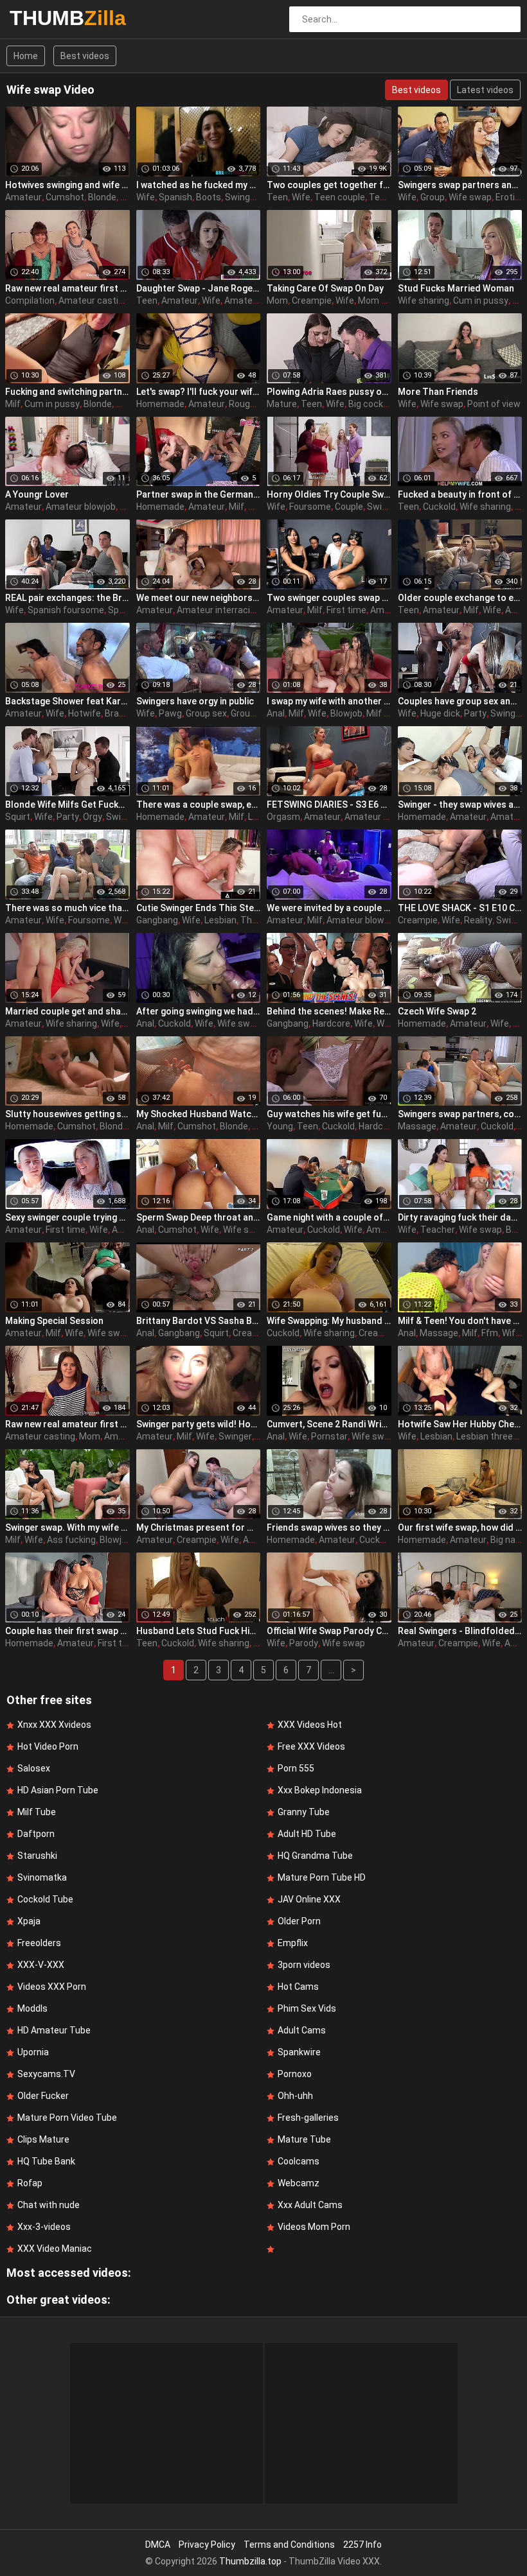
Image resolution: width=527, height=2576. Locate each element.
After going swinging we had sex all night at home (199, 1011)
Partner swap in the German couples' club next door (199, 494)
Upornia (33, 2052)
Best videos (85, 56)
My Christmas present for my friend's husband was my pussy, (199, 1527)
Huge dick (440, 713)
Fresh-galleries (308, 2118)
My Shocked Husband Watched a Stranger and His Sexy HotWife (199, 1114)
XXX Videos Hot (310, 1725)
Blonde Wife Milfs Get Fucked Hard (67, 805)
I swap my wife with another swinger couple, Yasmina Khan (329, 701)
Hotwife (85, 713)
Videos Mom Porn (314, 2227)
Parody (304, 1643)
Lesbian (220, 920)
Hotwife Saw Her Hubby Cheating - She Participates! (460, 1424)
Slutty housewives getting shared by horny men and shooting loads (67, 1114)
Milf (13, 404)
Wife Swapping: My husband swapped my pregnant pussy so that (329, 1321)
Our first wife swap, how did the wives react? (460, 1527)
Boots (209, 197)
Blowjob (346, 713)
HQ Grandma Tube (315, 1856)
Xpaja (29, 1921)
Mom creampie (389, 300)
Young (280, 1126)
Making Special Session (54, 1321)
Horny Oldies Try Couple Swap (329, 494)
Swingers (244, 197)
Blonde (102, 197)
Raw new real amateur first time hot (67, 288)
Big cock (366, 404)
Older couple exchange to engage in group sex (460, 598)
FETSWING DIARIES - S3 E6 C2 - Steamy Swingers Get (329, 805)
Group (433, 197)
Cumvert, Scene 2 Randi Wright (329, 1424)
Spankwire (299, 2052)
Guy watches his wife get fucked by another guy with (329, 1114)
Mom (277, 300)
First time (346, 610)
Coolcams (299, 2161)
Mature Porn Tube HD (322, 1877)
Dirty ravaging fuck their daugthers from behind (460, 1217)
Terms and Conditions (289, 2545)
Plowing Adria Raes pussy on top (329, 392)
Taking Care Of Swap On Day (325, 288)
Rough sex (250, 404)
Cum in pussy (481, 300)
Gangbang (157, 920)
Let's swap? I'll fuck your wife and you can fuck (199, 392)
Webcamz (299, 2183)
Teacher (438, 1230)
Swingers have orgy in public (195, 701)
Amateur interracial (217, 610)
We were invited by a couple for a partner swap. (329, 908)
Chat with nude (49, 2205)
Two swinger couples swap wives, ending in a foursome (329, 598)
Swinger (384, 507)
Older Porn (299, 1921)
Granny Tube (304, 1812)
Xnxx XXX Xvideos (54, 1725)
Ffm (490, 1333)
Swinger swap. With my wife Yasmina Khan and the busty (67, 1527)
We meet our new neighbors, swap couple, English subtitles (199, 598)
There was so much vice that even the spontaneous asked (67, 908)
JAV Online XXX (309, 1899)
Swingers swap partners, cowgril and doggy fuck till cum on (460, 1114)
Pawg (170, 713)
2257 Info (362, 2545)
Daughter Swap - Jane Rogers (199, 288)
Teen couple (340, 197)
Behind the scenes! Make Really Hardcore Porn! (329, 1011)
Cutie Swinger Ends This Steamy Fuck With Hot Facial (199, 908)
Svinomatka (42, 1877)
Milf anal (384, 713)
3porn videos (304, 1965)
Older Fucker (43, 2096)
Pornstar (329, 1436)
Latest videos (485, 90)
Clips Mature (43, 2139)
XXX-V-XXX (41, 1965)
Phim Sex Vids (307, 2008)
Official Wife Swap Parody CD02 (329, 1631)
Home (26, 56)
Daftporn (36, 1834)
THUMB (43, 18)
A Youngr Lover (37, 494)
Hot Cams (298, 1987)
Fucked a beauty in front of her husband (460, 494)
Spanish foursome (66, 610)
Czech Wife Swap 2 (437, 1011)
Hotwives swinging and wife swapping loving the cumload (67, 185)
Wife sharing (424, 300)
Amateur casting (94, 300)
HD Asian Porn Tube (58, 1790)
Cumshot (65, 197)
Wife (146, 197)
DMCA (158, 2545)
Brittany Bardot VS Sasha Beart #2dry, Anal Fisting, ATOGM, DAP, (199, 1321)
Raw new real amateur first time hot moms (67, 1424)
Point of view (494, 404)
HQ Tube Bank (46, 2161)
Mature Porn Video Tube (67, 2118)
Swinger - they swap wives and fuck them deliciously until (460, 805)
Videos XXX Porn (52, 1987)
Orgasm (283, 817)
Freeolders (39, 1943)
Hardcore (331, 1023)
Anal (276, 713)
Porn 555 (296, 1768)
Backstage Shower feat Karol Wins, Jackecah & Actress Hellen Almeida (67, 701)
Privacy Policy (207, 2545)
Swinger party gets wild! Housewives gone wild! (199, 1424)
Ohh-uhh (295, 2096)
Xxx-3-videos (44, 2227)
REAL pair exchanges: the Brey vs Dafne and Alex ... (67, 598)
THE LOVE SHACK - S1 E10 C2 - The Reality (460, 908)
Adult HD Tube (307, 1834)
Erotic (508, 197)
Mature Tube (304, 2139)
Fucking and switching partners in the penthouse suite (67, 392)
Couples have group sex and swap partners (460, 701)
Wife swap (470, 197)
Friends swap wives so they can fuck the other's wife (329, 1527)
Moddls (32, 2008)
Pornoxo (295, 2074)
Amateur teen (253, 300)
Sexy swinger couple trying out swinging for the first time (67, 1217)
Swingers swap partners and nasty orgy (460, 185)
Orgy (93, 817)
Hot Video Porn (48, 1746)
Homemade (160, 404)
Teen (277, 197)
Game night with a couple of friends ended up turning (329, 1217)
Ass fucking (71, 1540)
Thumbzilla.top (250, 2561)
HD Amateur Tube (54, 2030)
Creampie (312, 300)
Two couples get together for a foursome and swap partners (329, 185)
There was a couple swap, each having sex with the (199, 805)
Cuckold (439, 507)
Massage (417, 1126)
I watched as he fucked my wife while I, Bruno (199, 185)
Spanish (175, 197)
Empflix (293, 1943)
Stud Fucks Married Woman (456, 288)
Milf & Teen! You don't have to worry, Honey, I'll (460, 1321)
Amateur (23, 197)
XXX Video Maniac (55, 2249)
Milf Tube (37, 1812)
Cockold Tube (45, 1899)
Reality (478, 920)
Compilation (30, 300)
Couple (349, 507)
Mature (282, 404)
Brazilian (122, 713)
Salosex (34, 1768)
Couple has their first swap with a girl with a (67, 1631)
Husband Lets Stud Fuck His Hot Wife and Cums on (199, 1631)
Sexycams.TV (46, 2074)
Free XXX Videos (311, 1746)
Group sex (206, 713)
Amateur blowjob (81, 507)
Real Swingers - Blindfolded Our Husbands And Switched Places (460, 1631)
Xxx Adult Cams (310, 2205)
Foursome (310, 507)
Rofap (30, 2183)
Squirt (18, 817)
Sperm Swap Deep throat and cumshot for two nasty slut (199, 1217)
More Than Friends (438, 392)
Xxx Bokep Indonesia (320, 1790)
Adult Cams (302, 2030)
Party (475, 713)
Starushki (37, 1856)
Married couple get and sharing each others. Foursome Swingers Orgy (67, 1011)
